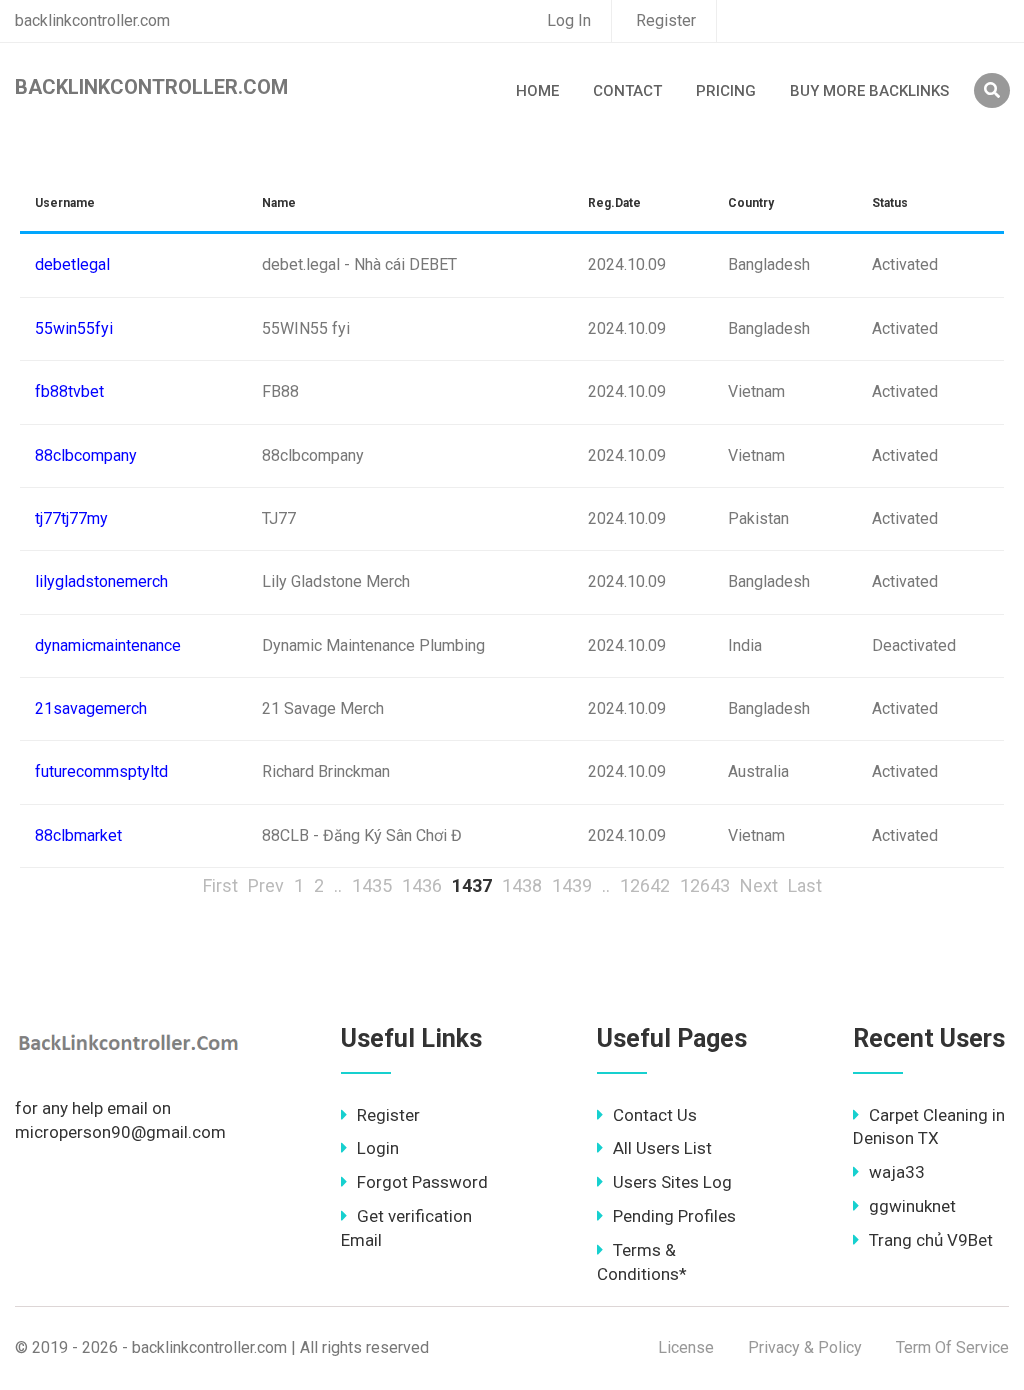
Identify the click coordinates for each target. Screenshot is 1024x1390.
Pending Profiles (674, 1216)
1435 (372, 885)
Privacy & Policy (805, 1347)
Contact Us (655, 1115)
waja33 (897, 1172)
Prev (266, 885)
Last (805, 885)
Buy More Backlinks (869, 91)
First (220, 885)
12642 (645, 885)
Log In (569, 20)
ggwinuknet (912, 1206)
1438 (522, 885)
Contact (627, 91)
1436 (422, 885)
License (686, 1347)
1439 (572, 885)
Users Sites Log (672, 1182)
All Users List (662, 1148)
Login (378, 1148)
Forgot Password (422, 1182)
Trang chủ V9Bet (931, 1240)
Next (759, 885)
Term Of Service (952, 1347)
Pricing (726, 91)
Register (666, 20)
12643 (705, 885)
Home (537, 91)
